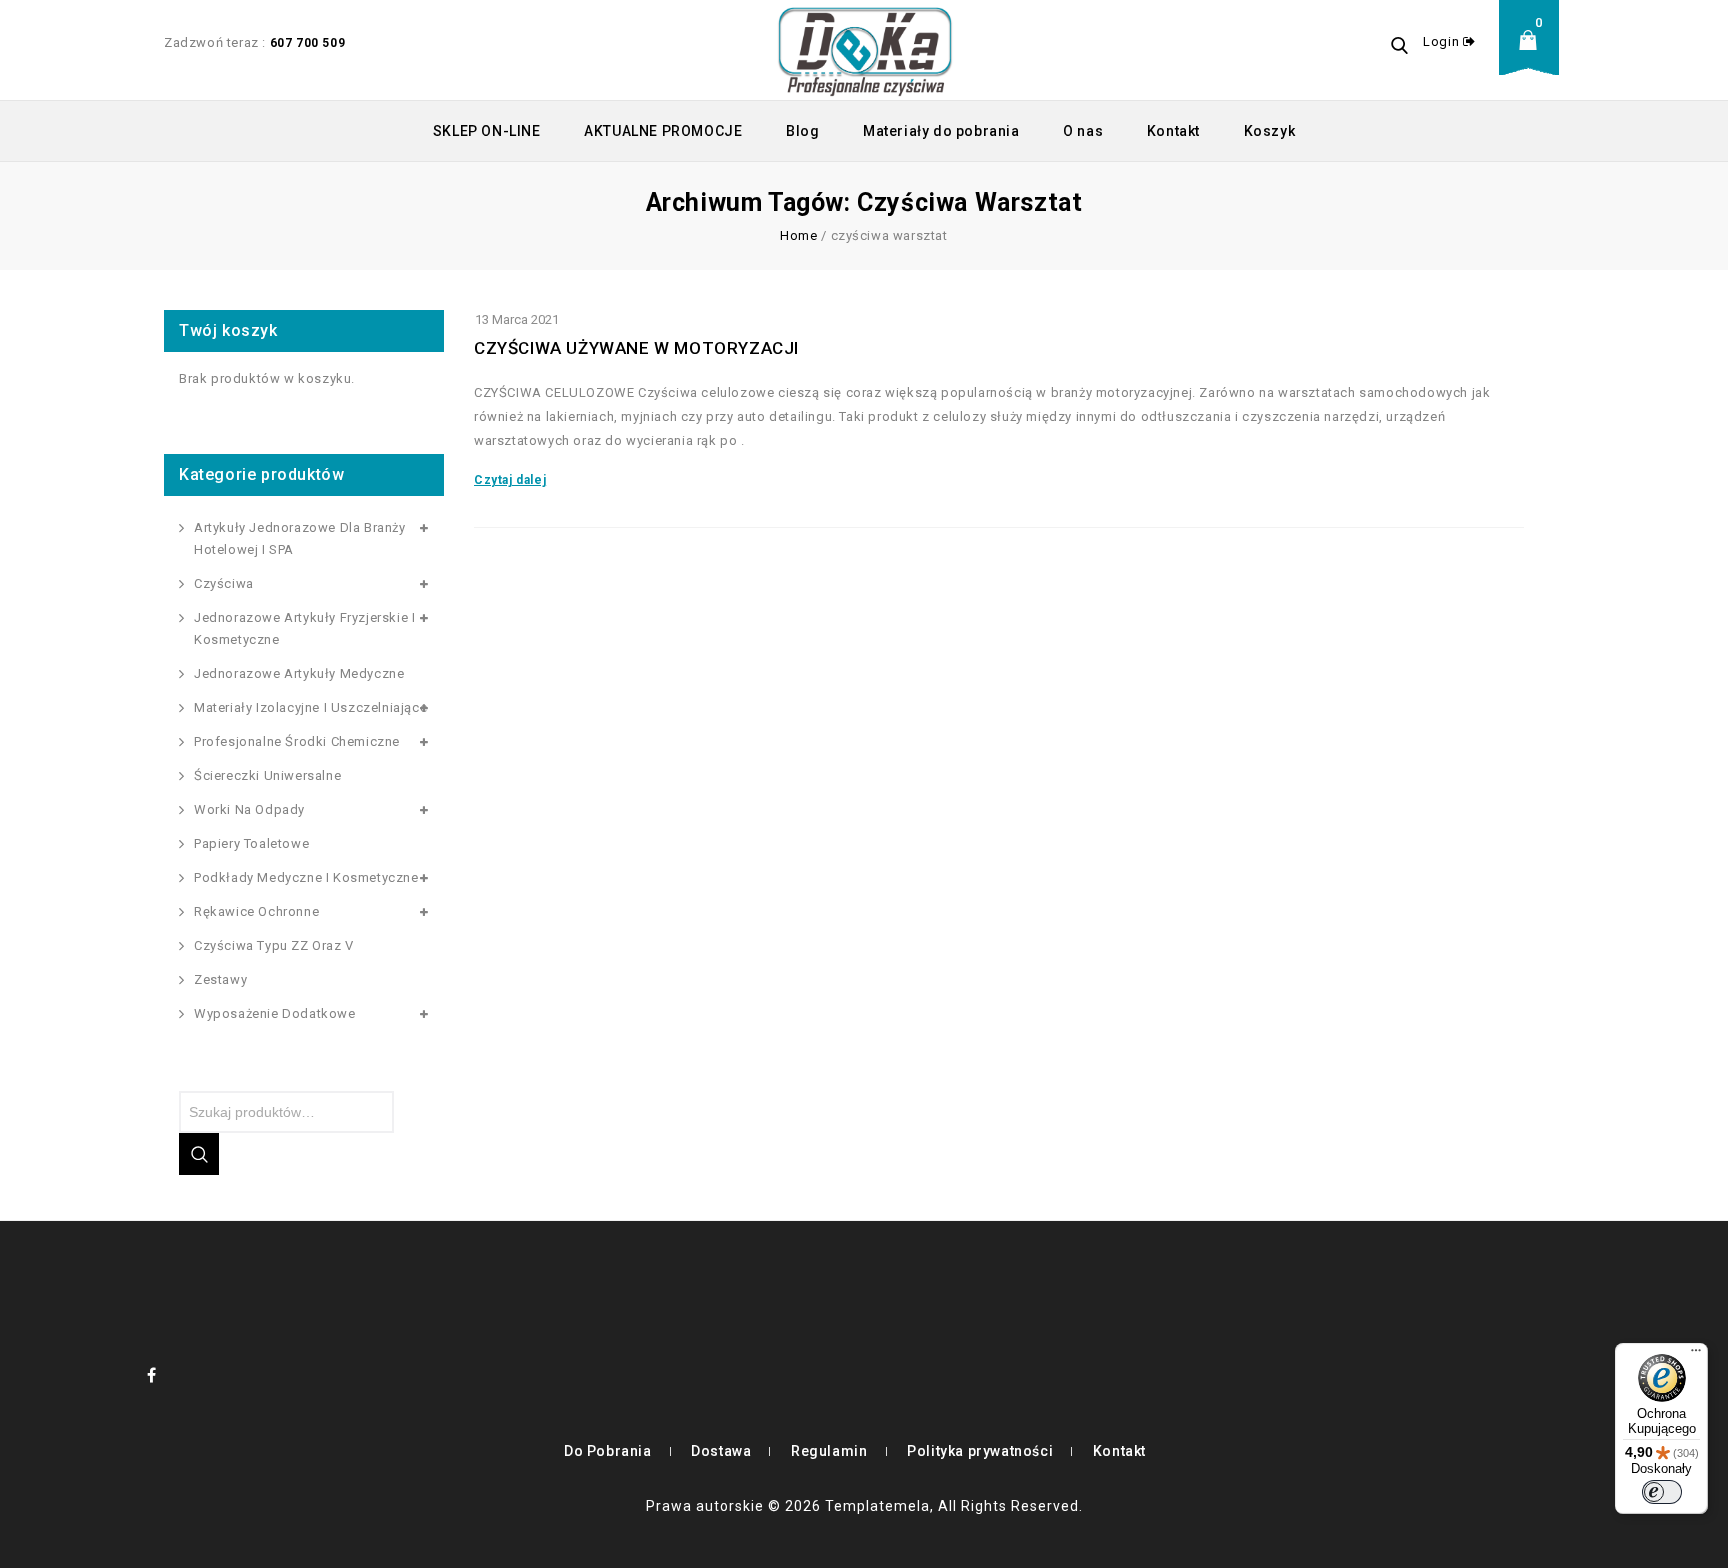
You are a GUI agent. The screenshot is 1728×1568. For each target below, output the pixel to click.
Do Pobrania (608, 1451)
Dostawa (721, 1451)
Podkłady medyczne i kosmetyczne (306, 877)
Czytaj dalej (510, 480)
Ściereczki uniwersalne (267, 775)
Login (1443, 41)
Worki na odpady (249, 809)
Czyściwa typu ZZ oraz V (274, 945)
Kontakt (1173, 131)
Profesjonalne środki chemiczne (297, 741)
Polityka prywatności (980, 1451)
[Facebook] (152, 1375)
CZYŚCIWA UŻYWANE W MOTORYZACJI (636, 348)
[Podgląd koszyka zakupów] (1534, 55)
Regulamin (829, 1451)
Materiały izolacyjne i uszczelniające (310, 707)
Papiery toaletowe (251, 843)
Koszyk (1270, 131)
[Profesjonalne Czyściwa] (865, 50)
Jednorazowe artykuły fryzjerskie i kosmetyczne (304, 628)
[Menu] (1696, 1355)
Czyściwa (224, 583)
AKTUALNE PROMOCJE (663, 131)
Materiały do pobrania (941, 131)
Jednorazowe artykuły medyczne (299, 673)
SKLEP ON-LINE (487, 131)
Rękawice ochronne (256, 911)
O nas (1083, 131)
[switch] (1662, 1492)
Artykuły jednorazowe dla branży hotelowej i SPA (300, 538)
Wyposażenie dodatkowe (275, 1013)
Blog (802, 131)
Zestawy (220, 979)
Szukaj (199, 1154)
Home (798, 235)
